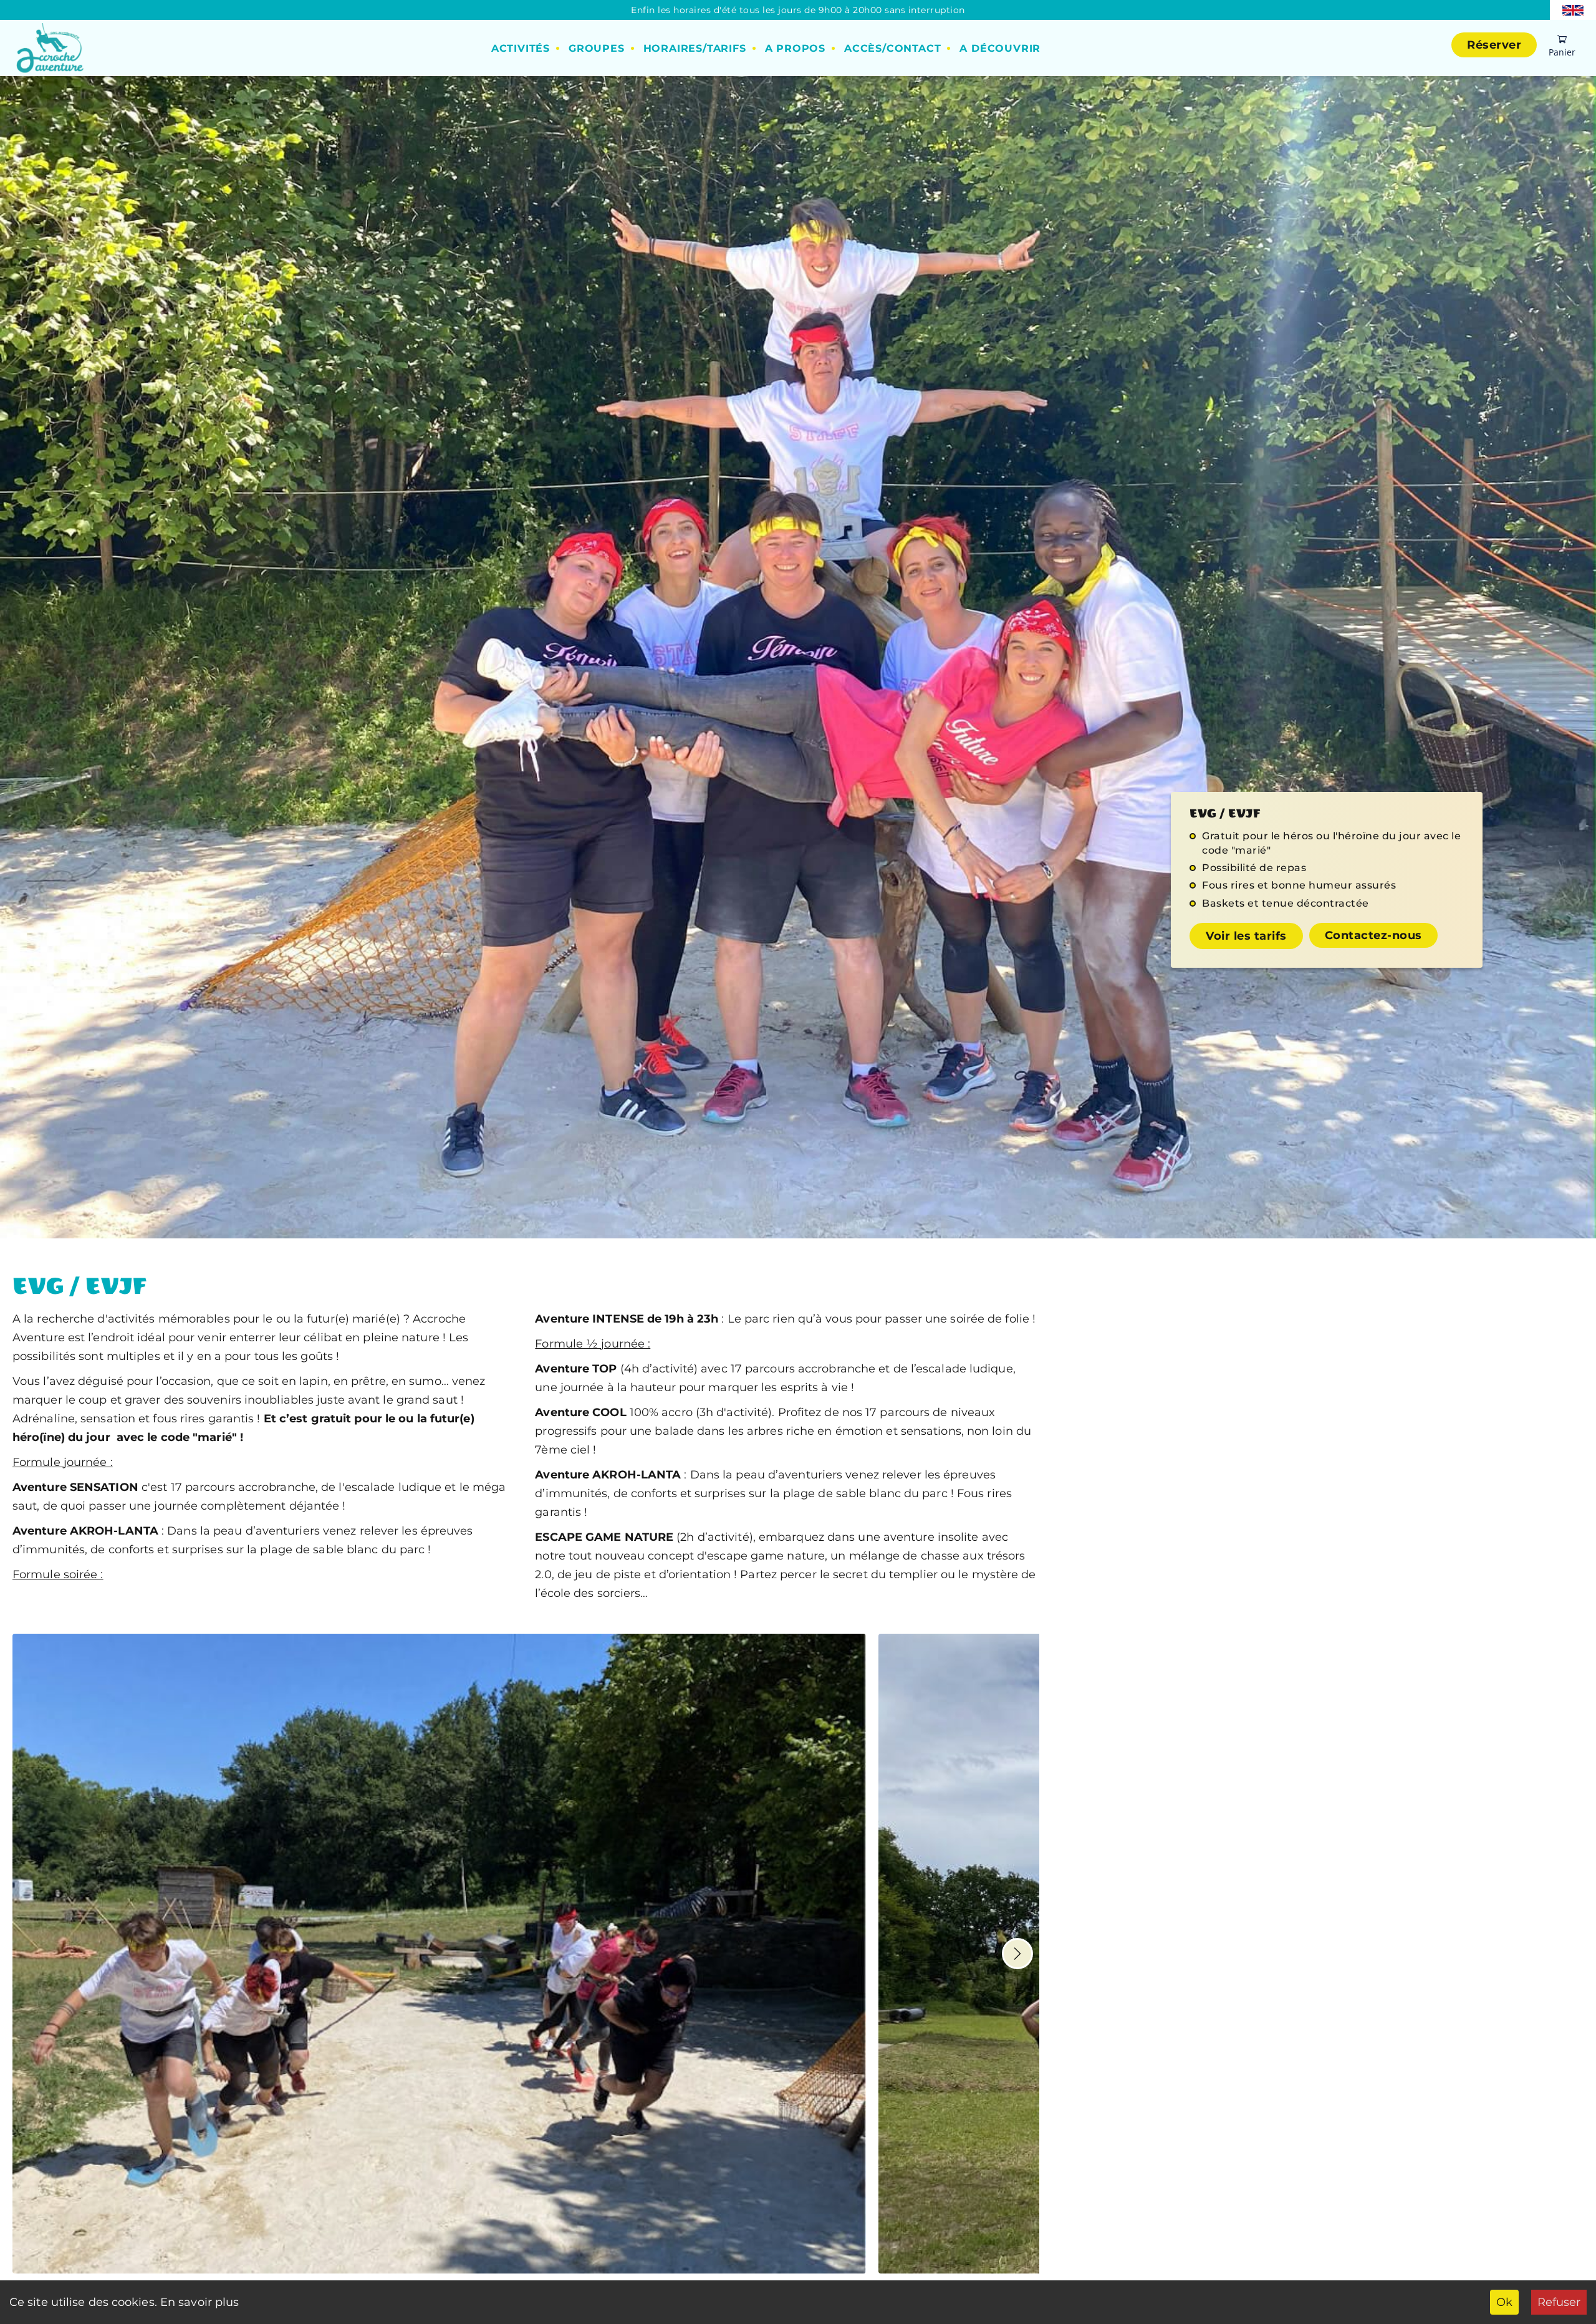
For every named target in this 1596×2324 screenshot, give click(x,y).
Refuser (1559, 2302)
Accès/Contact (892, 48)
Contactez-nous (1373, 935)
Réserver (1494, 45)
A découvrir (1000, 48)
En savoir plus (199, 2302)
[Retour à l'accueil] (48, 48)
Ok (1504, 2302)
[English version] (1573, 9)
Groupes (597, 48)
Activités (521, 48)
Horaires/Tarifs (695, 48)
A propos (795, 48)
